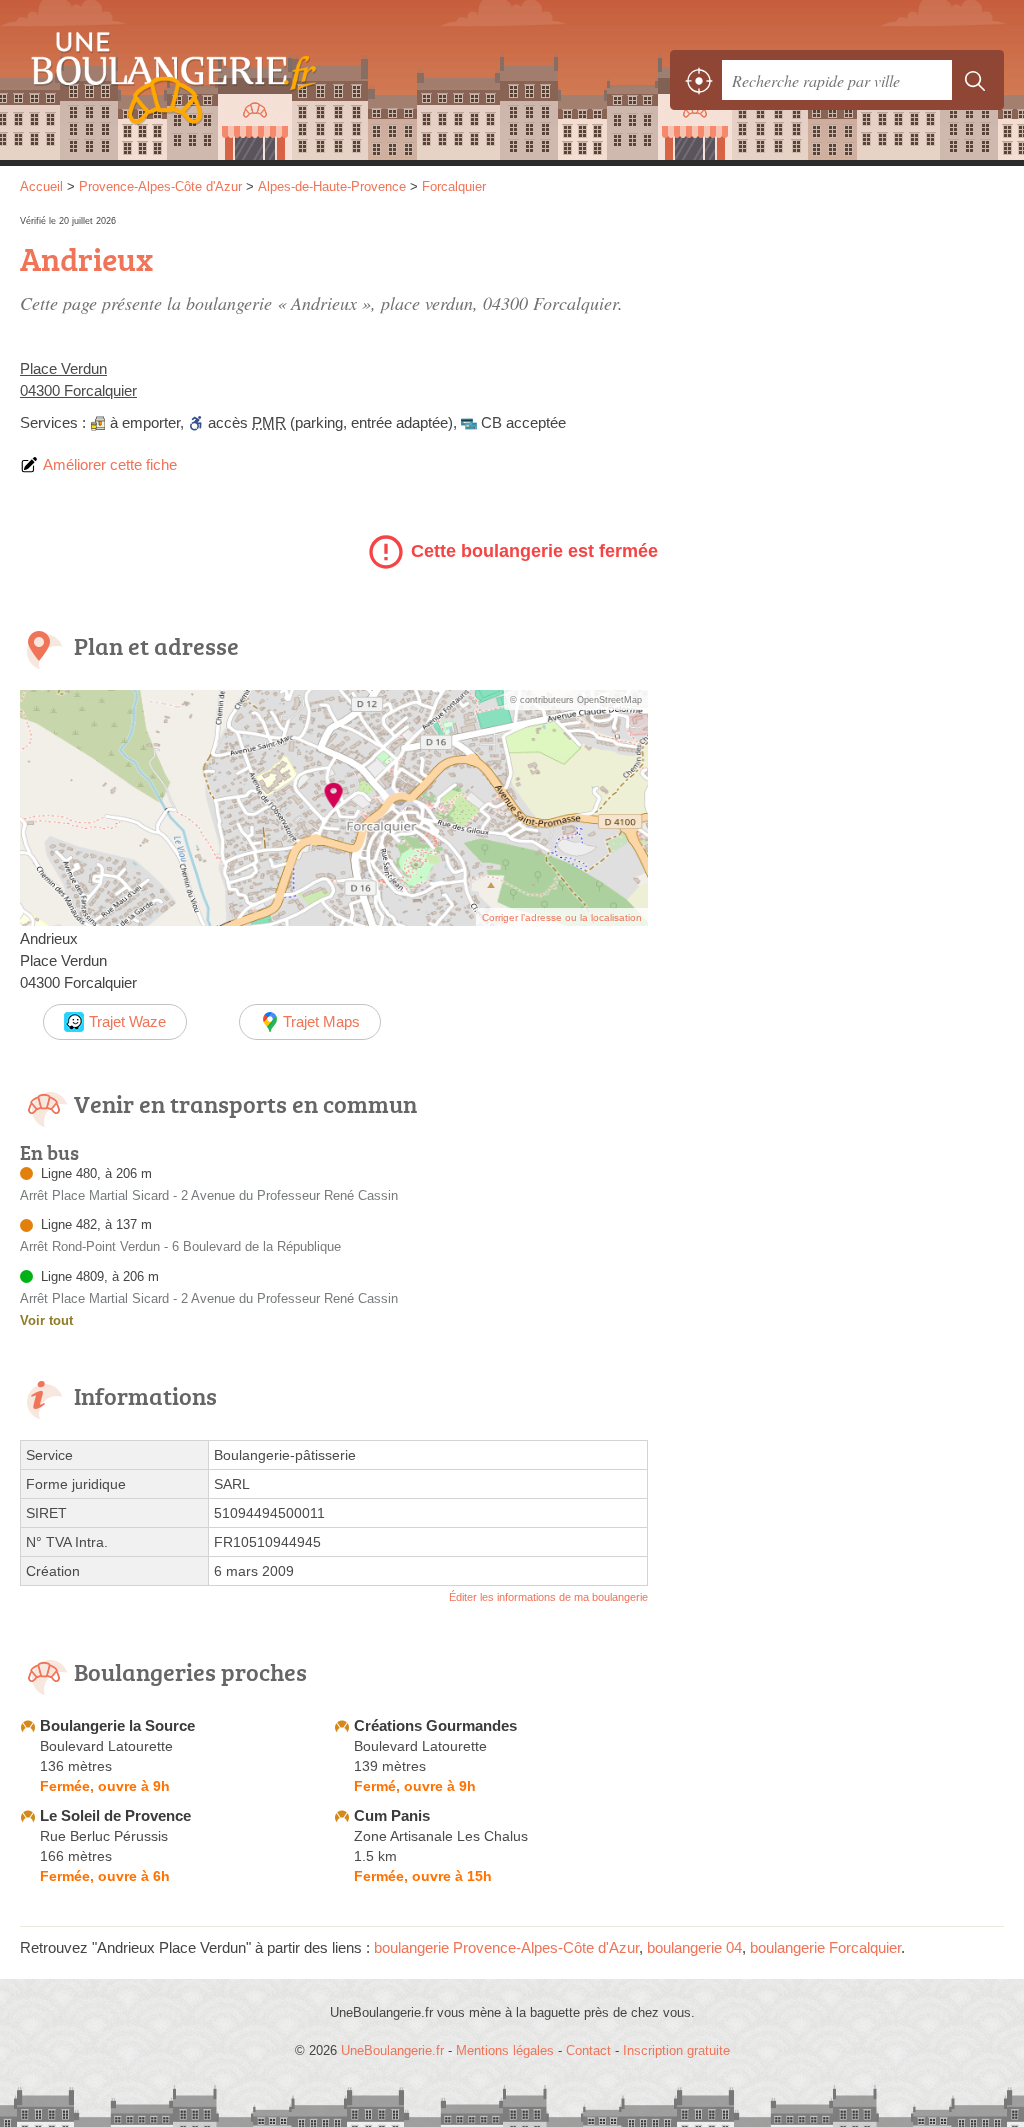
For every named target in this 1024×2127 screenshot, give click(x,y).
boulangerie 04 (694, 1947)
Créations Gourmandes (435, 1725)
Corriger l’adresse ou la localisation (562, 917)
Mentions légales (505, 2050)
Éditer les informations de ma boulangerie (548, 1597)
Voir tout (46, 1320)
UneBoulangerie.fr (165, 80)
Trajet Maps (321, 1021)
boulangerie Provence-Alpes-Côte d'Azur (506, 1947)
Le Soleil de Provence (115, 1815)
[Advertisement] (836, 352)
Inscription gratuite (676, 2050)
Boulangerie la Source (117, 1725)
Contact (588, 2050)
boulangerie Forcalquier (825, 1947)
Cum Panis (392, 1815)
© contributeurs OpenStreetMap (576, 700)
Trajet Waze (127, 1021)
